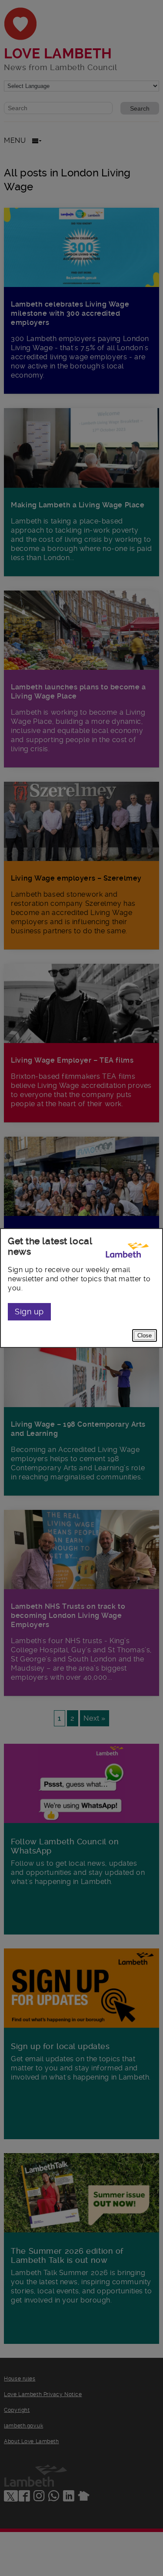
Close (145, 1335)
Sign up (29, 1312)
